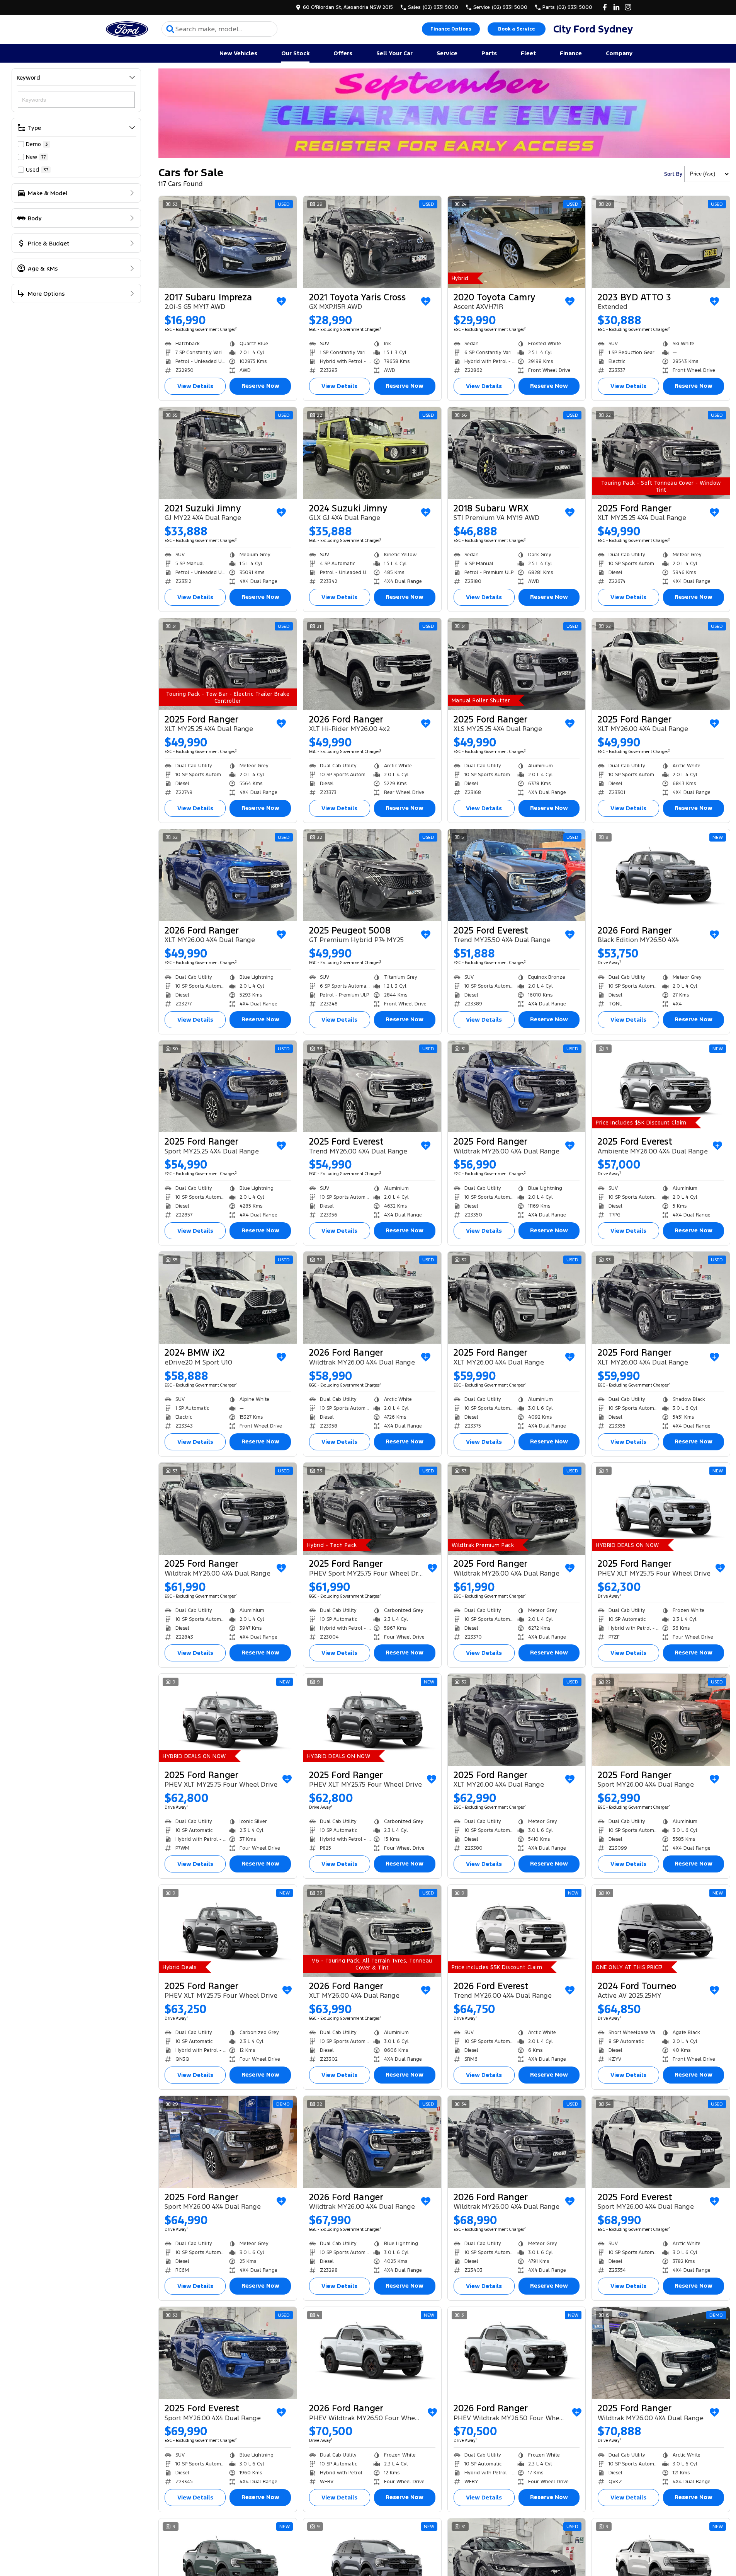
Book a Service (516, 29)
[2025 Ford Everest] (517, 875)
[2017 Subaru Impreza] (228, 242)
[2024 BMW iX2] (228, 1298)
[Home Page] (127, 29)
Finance (571, 53)
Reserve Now (260, 386)
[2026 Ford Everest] (517, 1931)
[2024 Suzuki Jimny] (372, 453)
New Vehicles (238, 53)
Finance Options (451, 29)
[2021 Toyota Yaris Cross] (372, 242)
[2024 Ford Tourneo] (661, 1931)
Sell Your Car (394, 53)
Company (619, 53)
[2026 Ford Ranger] (372, 664)
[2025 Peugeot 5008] (372, 875)
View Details (195, 386)
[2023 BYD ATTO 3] (661, 242)
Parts (489, 53)
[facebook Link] (605, 7)
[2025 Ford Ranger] (661, 453)
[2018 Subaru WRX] (517, 453)
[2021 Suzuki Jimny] (228, 453)
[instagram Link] (628, 7)
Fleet (528, 53)
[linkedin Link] (616, 7)
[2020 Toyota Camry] (517, 242)
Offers (343, 53)
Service (447, 53)
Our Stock (295, 53)
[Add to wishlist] (281, 302)
